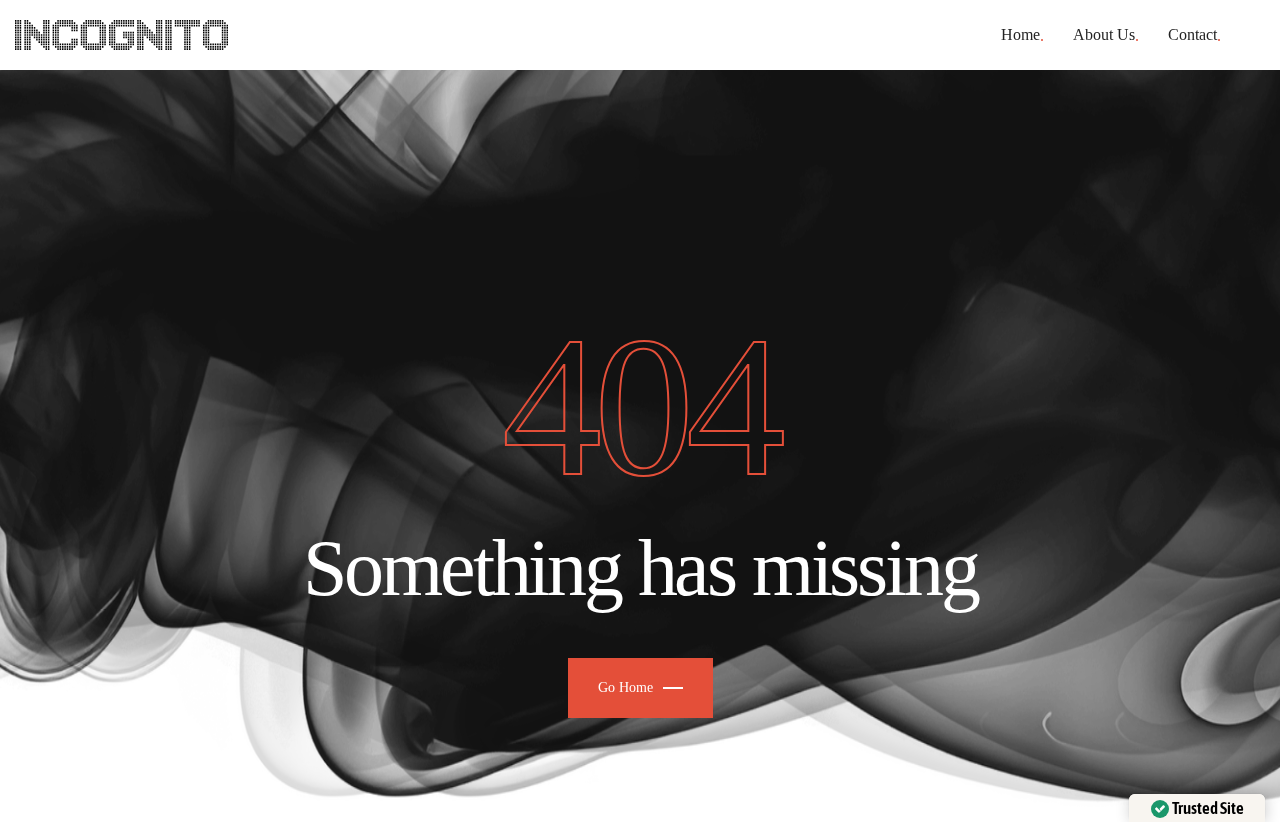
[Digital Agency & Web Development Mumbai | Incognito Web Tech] (121, 35)
